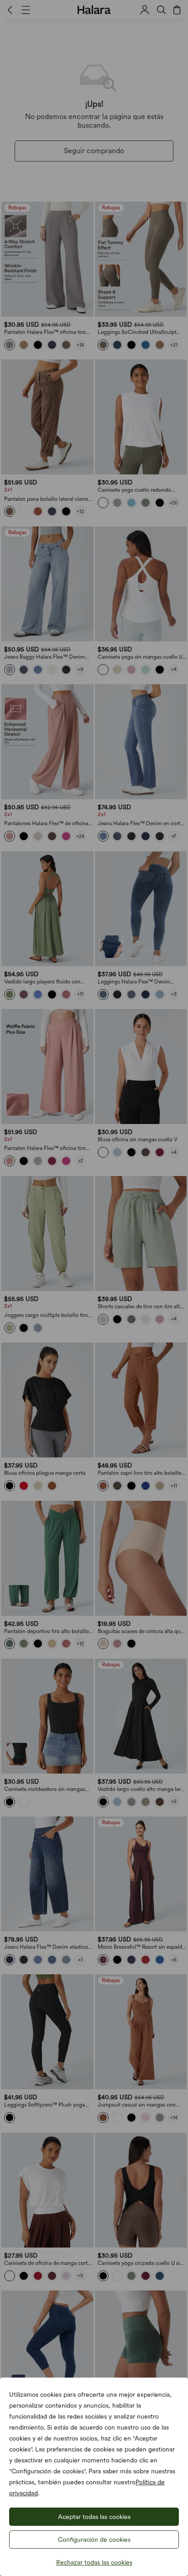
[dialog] (94, 1288)
